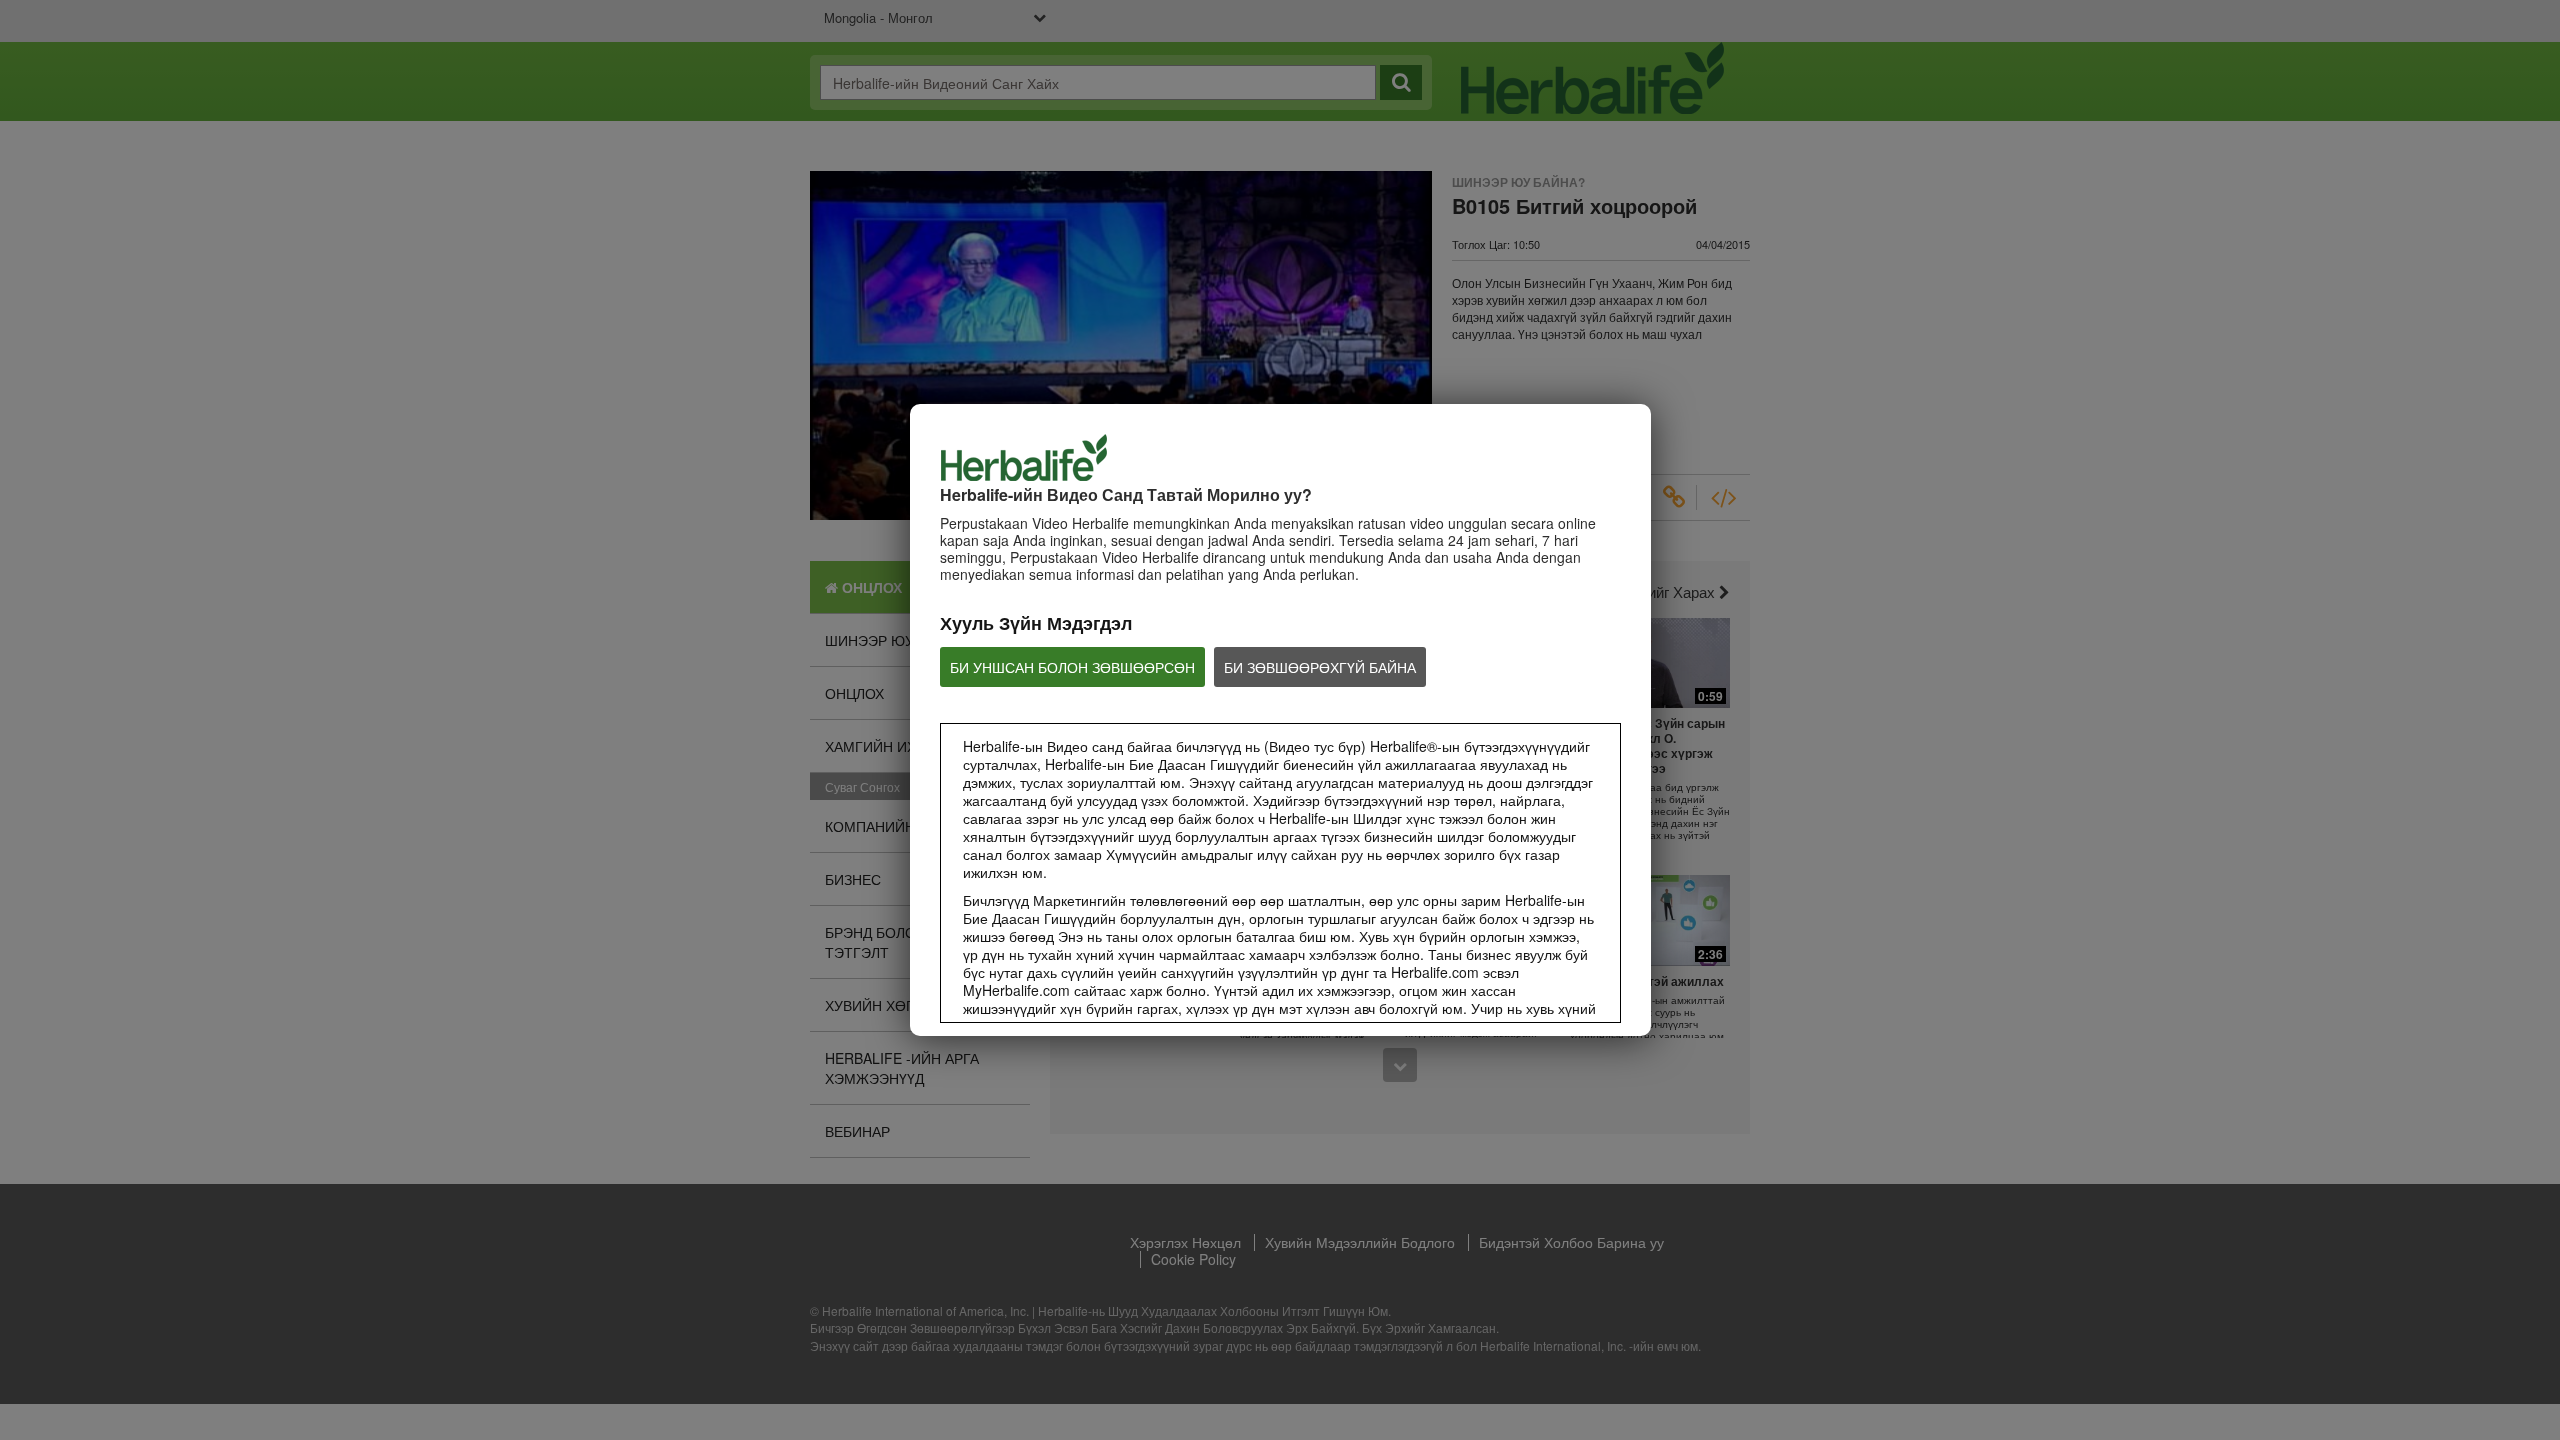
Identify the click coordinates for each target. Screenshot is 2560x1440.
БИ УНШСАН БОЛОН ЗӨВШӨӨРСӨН (1072, 667)
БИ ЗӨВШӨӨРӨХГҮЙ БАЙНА (1320, 667)
